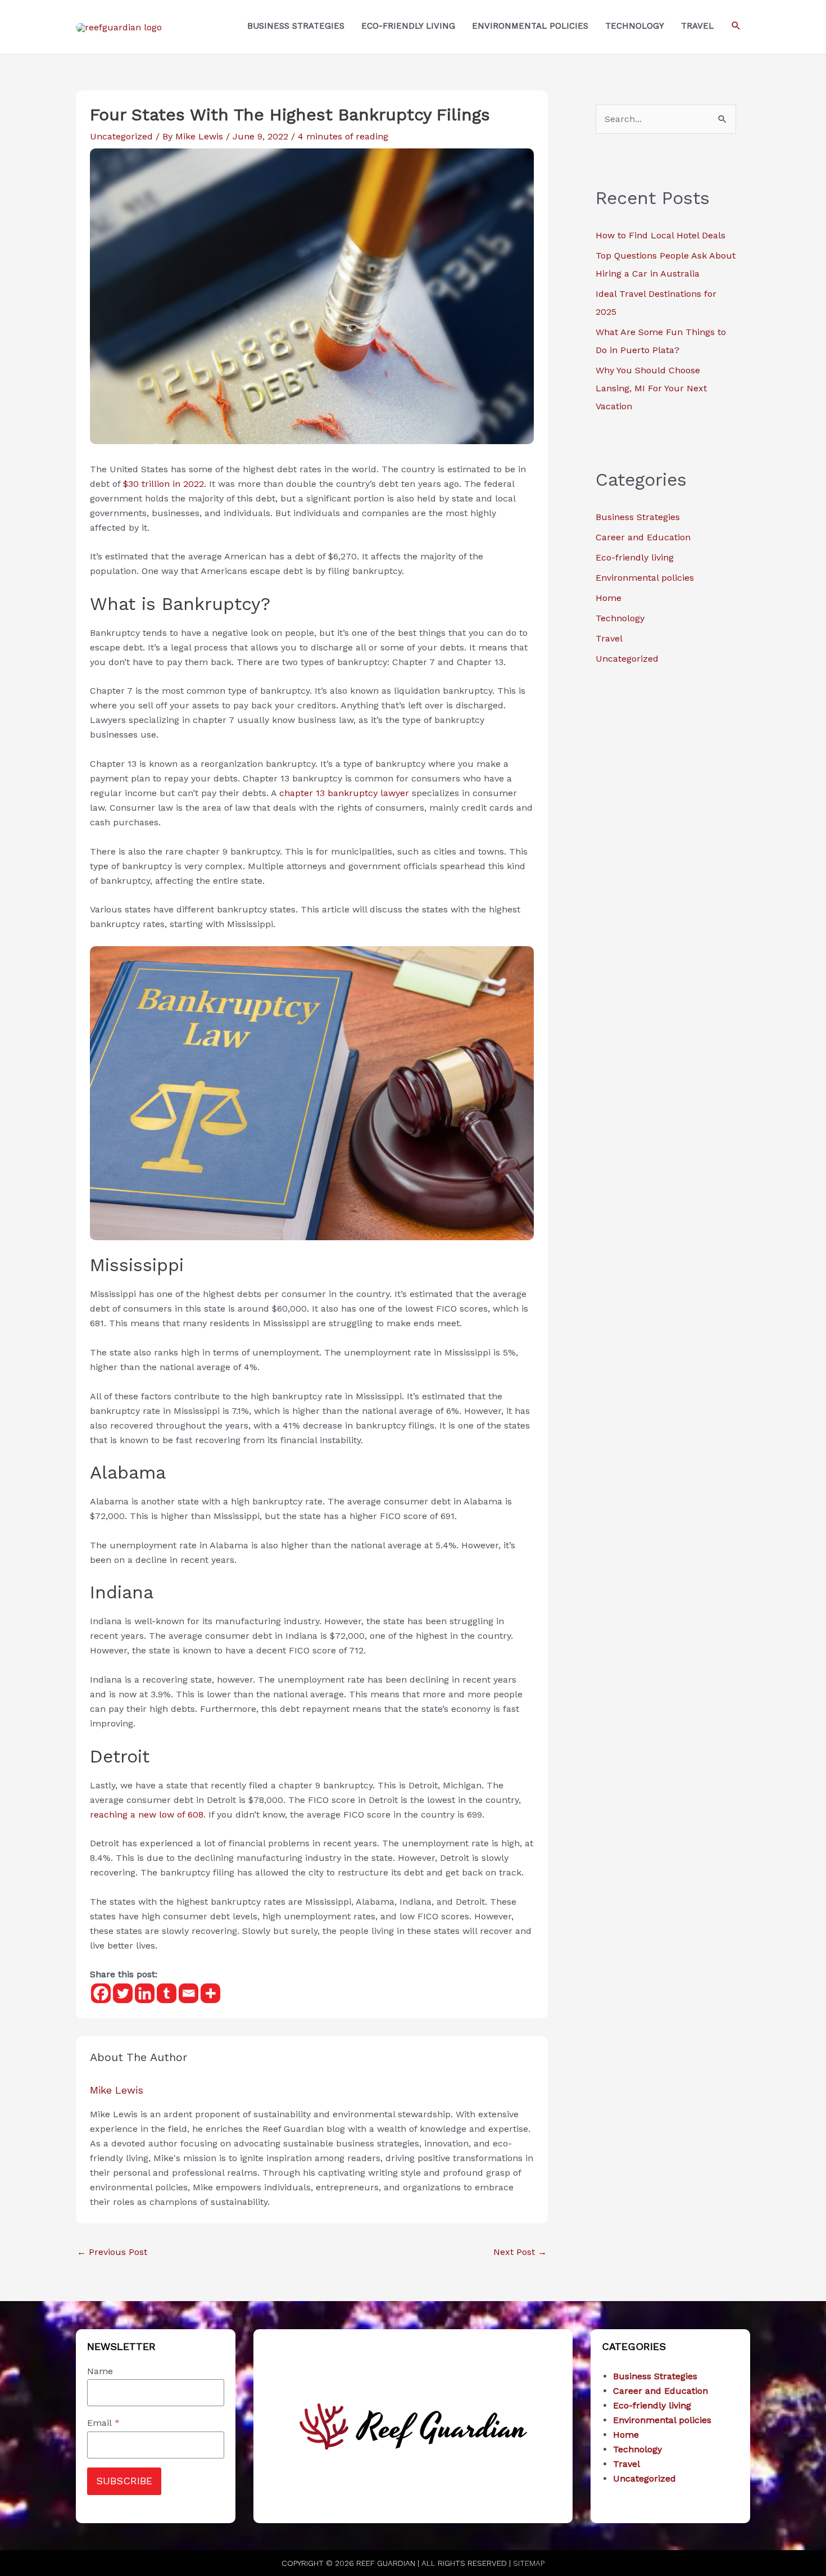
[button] (736, 26)
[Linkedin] (145, 1993)
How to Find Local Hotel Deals (661, 235)
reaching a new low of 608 (147, 1815)
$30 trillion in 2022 (164, 484)
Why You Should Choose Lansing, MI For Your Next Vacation (651, 388)
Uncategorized (121, 136)
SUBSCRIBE (124, 2481)
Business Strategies (638, 517)
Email (103, 2423)
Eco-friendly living (635, 557)
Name (100, 2371)
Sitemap (529, 2563)
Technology (620, 618)
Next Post (520, 2252)
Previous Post (112, 2252)
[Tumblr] (167, 1993)
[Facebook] (101, 1993)
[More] (210, 1993)
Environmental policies (645, 578)
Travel (609, 638)
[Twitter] (123, 1993)
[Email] (189, 1993)
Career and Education (643, 537)
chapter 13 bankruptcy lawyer (344, 793)
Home (609, 598)
